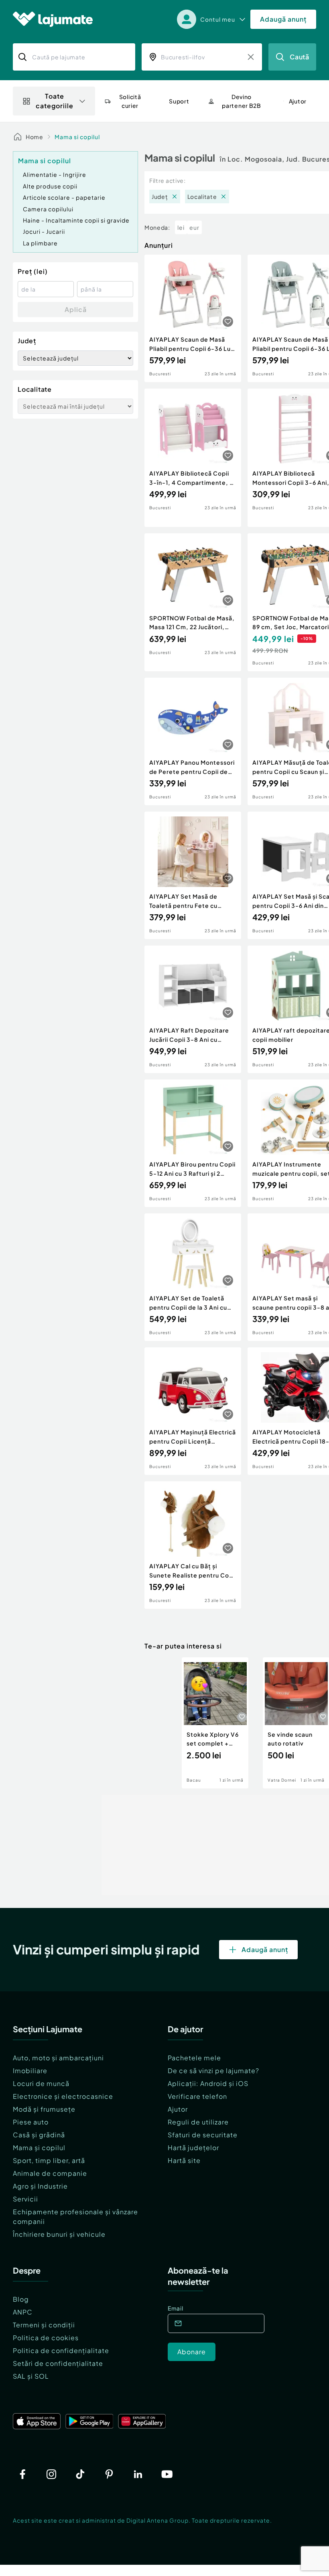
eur (194, 227)
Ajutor (178, 2109)
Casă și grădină (39, 2135)
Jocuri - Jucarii (44, 231)
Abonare (192, 2352)
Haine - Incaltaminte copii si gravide (76, 220)
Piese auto (31, 2122)
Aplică (76, 309)
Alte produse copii (50, 186)
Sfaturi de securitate (203, 2135)
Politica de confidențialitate (61, 2350)
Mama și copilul (39, 2148)
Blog (21, 2299)
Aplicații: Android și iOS (208, 2083)
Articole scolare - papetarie (64, 197)
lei (181, 227)
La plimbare (40, 243)
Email (176, 2308)
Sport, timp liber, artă (49, 2160)
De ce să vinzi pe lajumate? (213, 2071)
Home (35, 137)
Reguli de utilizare (198, 2122)
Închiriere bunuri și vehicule (59, 2234)
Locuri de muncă (41, 2083)
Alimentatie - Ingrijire (55, 174)
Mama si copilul (77, 137)
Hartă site (184, 2160)
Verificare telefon (197, 2096)
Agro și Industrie (40, 2186)
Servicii (25, 2199)
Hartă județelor (193, 2148)
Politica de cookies (46, 2338)
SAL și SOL (31, 2376)
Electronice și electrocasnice (63, 2096)
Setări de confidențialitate (58, 2363)
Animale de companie (50, 2173)
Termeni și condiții (44, 2325)
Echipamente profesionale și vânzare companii (75, 2217)
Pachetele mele (194, 2058)
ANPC (23, 2312)
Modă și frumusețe (44, 2109)
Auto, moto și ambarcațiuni (58, 2058)
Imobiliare (30, 2071)
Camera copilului (48, 209)
